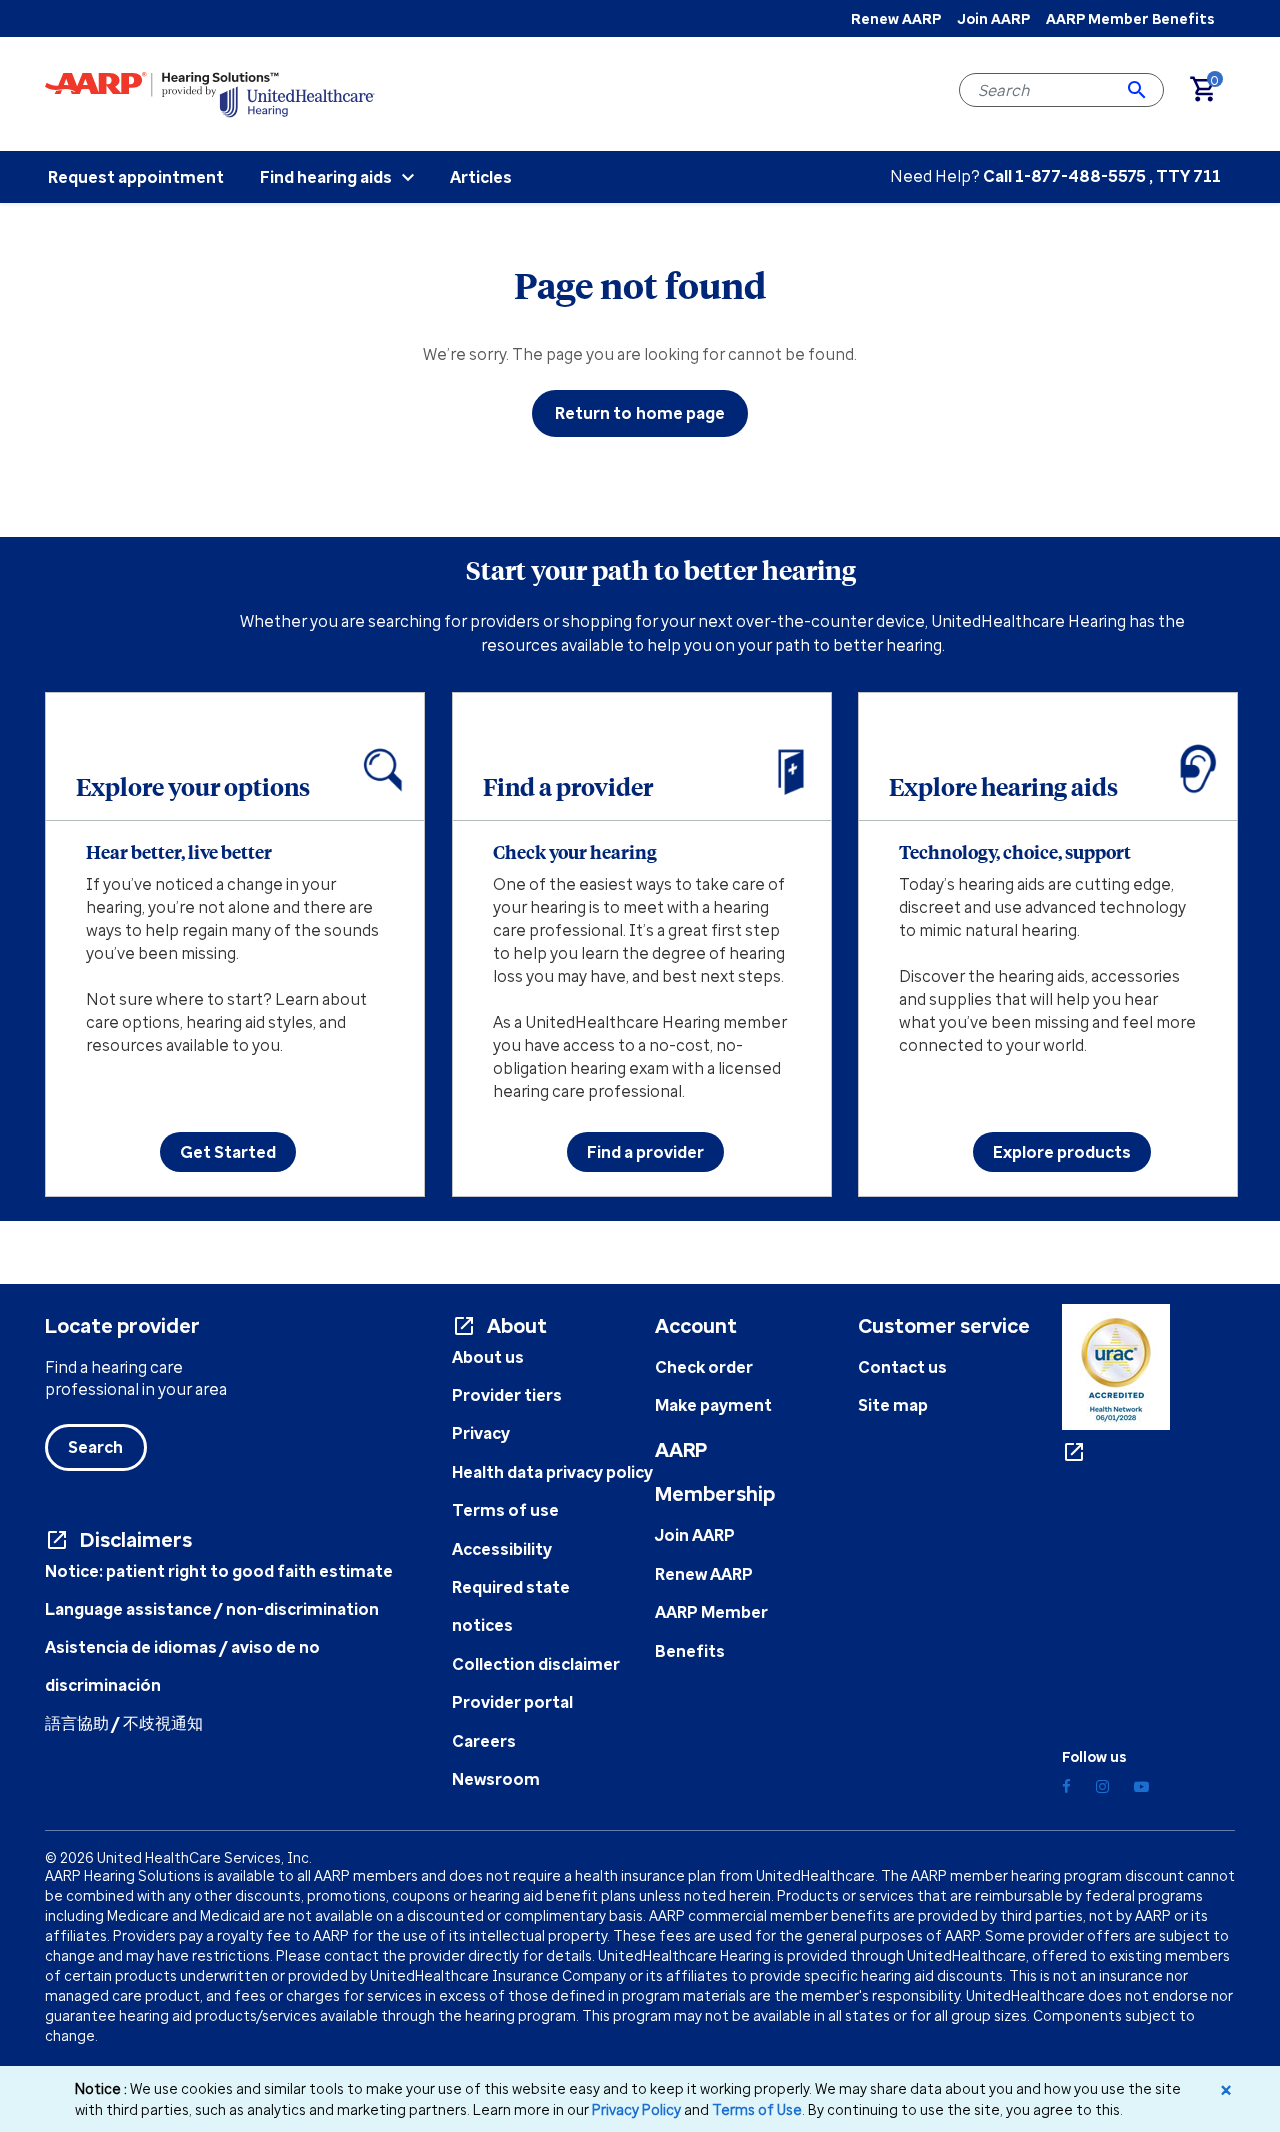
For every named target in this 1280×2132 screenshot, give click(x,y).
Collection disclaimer (536, 1664)
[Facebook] (1066, 1786)
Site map (893, 1405)
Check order (704, 1367)
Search (96, 1447)
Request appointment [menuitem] (136, 177)
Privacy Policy (636, 2109)
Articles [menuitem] (481, 177)
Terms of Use (757, 2109)
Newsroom (496, 1779)
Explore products (1062, 1152)
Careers (484, 1741)
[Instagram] (1102, 1786)
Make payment (713, 1405)
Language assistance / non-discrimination (212, 1609)
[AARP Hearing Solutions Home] (210, 93)
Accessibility (502, 1549)
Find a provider (645, 1152)
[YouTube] (1141, 1786)
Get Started (228, 1152)
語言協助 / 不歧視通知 (124, 1723)
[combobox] (1061, 90)
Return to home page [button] (640, 413)
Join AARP (993, 18)
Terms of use (505, 1510)
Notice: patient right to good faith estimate (219, 1571)
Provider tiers (507, 1395)
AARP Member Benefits (1130, 18)
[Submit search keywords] (1137, 90)
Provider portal (512, 1702)
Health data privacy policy (552, 1472)
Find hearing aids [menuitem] (326, 177)
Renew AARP (896, 18)
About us (488, 1357)
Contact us (902, 1367)
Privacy (481, 1433)
